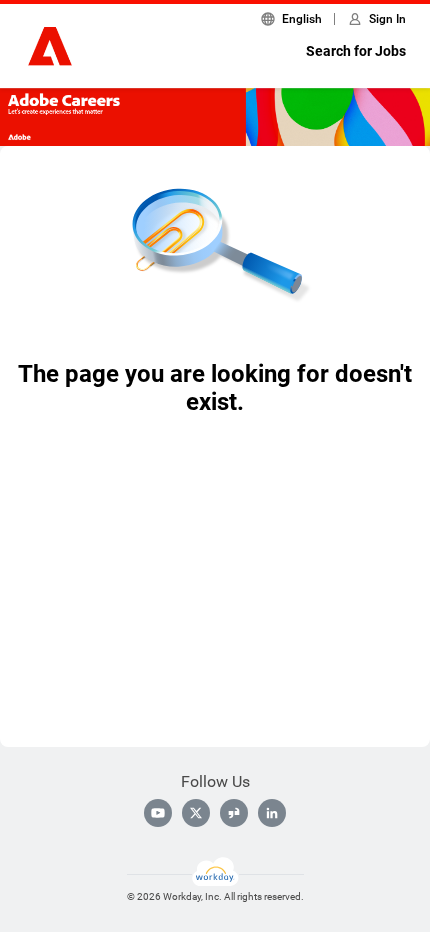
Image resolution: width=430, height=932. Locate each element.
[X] (196, 813)
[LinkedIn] (272, 813)
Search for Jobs (356, 51)
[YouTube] (158, 813)
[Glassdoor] (234, 813)
